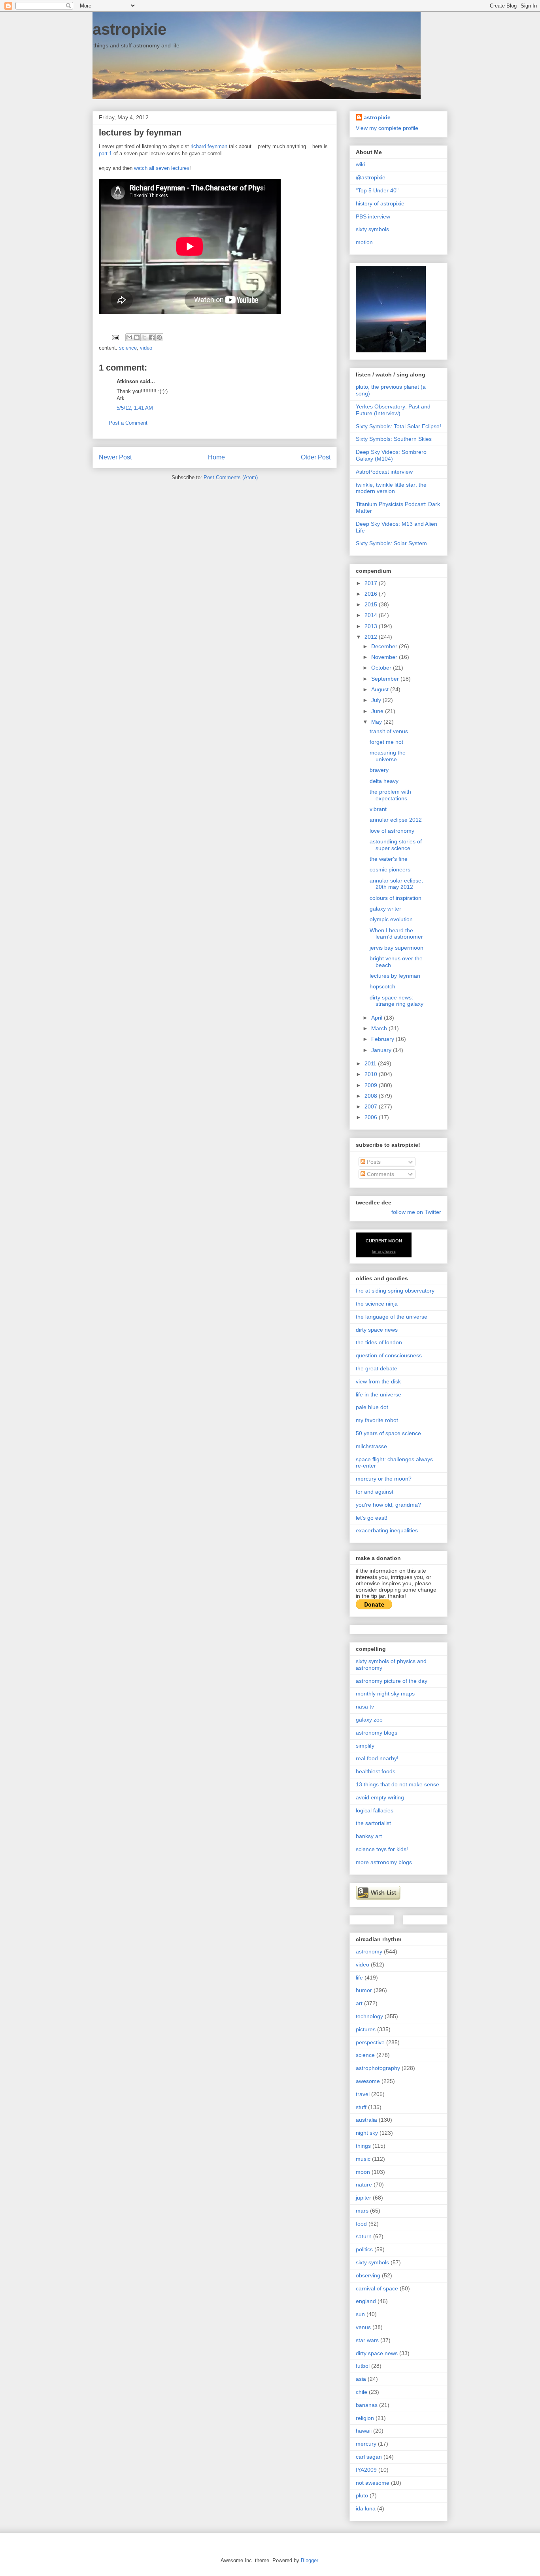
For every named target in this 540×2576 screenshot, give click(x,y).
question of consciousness (389, 1355)
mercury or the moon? (384, 1479)
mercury (366, 2444)
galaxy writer (385, 909)
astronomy (369, 1951)
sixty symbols (372, 229)
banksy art (369, 1836)
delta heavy (384, 781)
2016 (372, 594)
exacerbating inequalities (387, 1530)
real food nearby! (377, 1758)
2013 (372, 626)
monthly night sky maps (385, 1693)
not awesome (373, 2483)
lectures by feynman (395, 976)
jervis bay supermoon (397, 948)
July (377, 700)
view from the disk (378, 1381)
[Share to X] (144, 337)
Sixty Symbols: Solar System (391, 543)
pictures (366, 2029)
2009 (372, 1085)
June (378, 711)
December (385, 646)
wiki (360, 164)
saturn (364, 2236)
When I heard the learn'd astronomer (396, 934)
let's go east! (372, 1518)
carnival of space (377, 2288)
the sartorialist (373, 1823)
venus (363, 2327)
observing (368, 2275)
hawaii (364, 2431)
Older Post (316, 457)
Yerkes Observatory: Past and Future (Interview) (393, 410)
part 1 (105, 153)
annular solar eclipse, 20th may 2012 (396, 884)
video (146, 348)
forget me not (386, 742)
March (380, 1028)
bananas (367, 2405)
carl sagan (369, 2457)
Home (216, 457)
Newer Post (115, 457)
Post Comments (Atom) (231, 477)
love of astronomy (392, 831)
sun (360, 2314)
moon (363, 2172)
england (366, 2301)
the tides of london (379, 1342)
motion (364, 242)
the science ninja (377, 1304)
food (361, 2224)
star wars (367, 2340)
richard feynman (209, 146)
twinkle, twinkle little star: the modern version (391, 488)
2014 (372, 615)
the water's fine (389, 859)
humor (364, 1990)
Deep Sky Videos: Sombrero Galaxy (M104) (391, 455)
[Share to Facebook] (152, 337)
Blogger (309, 2560)
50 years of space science (388, 1433)
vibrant (378, 809)
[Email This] (129, 337)
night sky (367, 2133)
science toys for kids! (382, 1849)
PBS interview (373, 216)
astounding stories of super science (396, 845)
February (383, 1039)
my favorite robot (377, 1420)
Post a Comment (128, 423)
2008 (372, 1096)
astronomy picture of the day (392, 1681)
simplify (365, 1746)
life (359, 1978)
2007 (372, 1106)
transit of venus (389, 731)
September (386, 679)
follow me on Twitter (416, 1212)
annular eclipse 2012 (396, 820)
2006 (372, 1117)
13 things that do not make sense (397, 1784)
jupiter (363, 2198)
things (363, 2146)
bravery (379, 770)
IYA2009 (366, 2470)
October (382, 668)
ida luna (366, 2508)
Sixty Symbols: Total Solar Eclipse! (398, 426)
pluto (362, 2495)
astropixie (129, 29)
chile (362, 2392)
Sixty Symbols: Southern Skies (394, 439)
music (363, 2159)
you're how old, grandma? (388, 1505)
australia (366, 2120)
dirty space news (377, 1330)
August (381, 689)
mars (362, 2211)
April (378, 1018)
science (128, 348)
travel (363, 2094)
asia (361, 2379)
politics (364, 2249)
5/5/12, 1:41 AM (135, 408)
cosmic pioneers (390, 869)
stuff (361, 2107)
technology (369, 2016)
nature (364, 2185)
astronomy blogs (377, 1733)
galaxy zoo (369, 1720)
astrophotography (378, 2068)
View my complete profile (387, 128)
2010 (372, 1074)
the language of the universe (392, 1317)
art (359, 2003)
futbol (363, 2366)
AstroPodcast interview (384, 472)
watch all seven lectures (162, 168)
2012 (372, 637)
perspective (370, 2042)
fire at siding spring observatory (395, 1291)
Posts (373, 1162)
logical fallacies (375, 1810)
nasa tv (365, 1707)
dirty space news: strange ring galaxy (397, 1001)
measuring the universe (388, 756)
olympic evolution (391, 919)
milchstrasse (371, 1446)
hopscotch (382, 986)
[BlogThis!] (137, 337)
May (377, 722)
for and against (375, 1492)
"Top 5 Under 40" (377, 190)
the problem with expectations (390, 795)
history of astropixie (380, 203)
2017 (372, 583)
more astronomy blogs (384, 1862)
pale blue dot (372, 1407)
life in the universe (379, 1394)
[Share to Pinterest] (159, 337)
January (382, 1050)
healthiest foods (376, 1771)
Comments (380, 1174)
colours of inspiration (396, 898)
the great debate (377, 1368)
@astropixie (371, 177)
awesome (368, 2081)
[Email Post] (115, 337)
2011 (371, 1063)
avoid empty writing (380, 1797)
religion (365, 2418)
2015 (372, 604)
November (385, 657)
